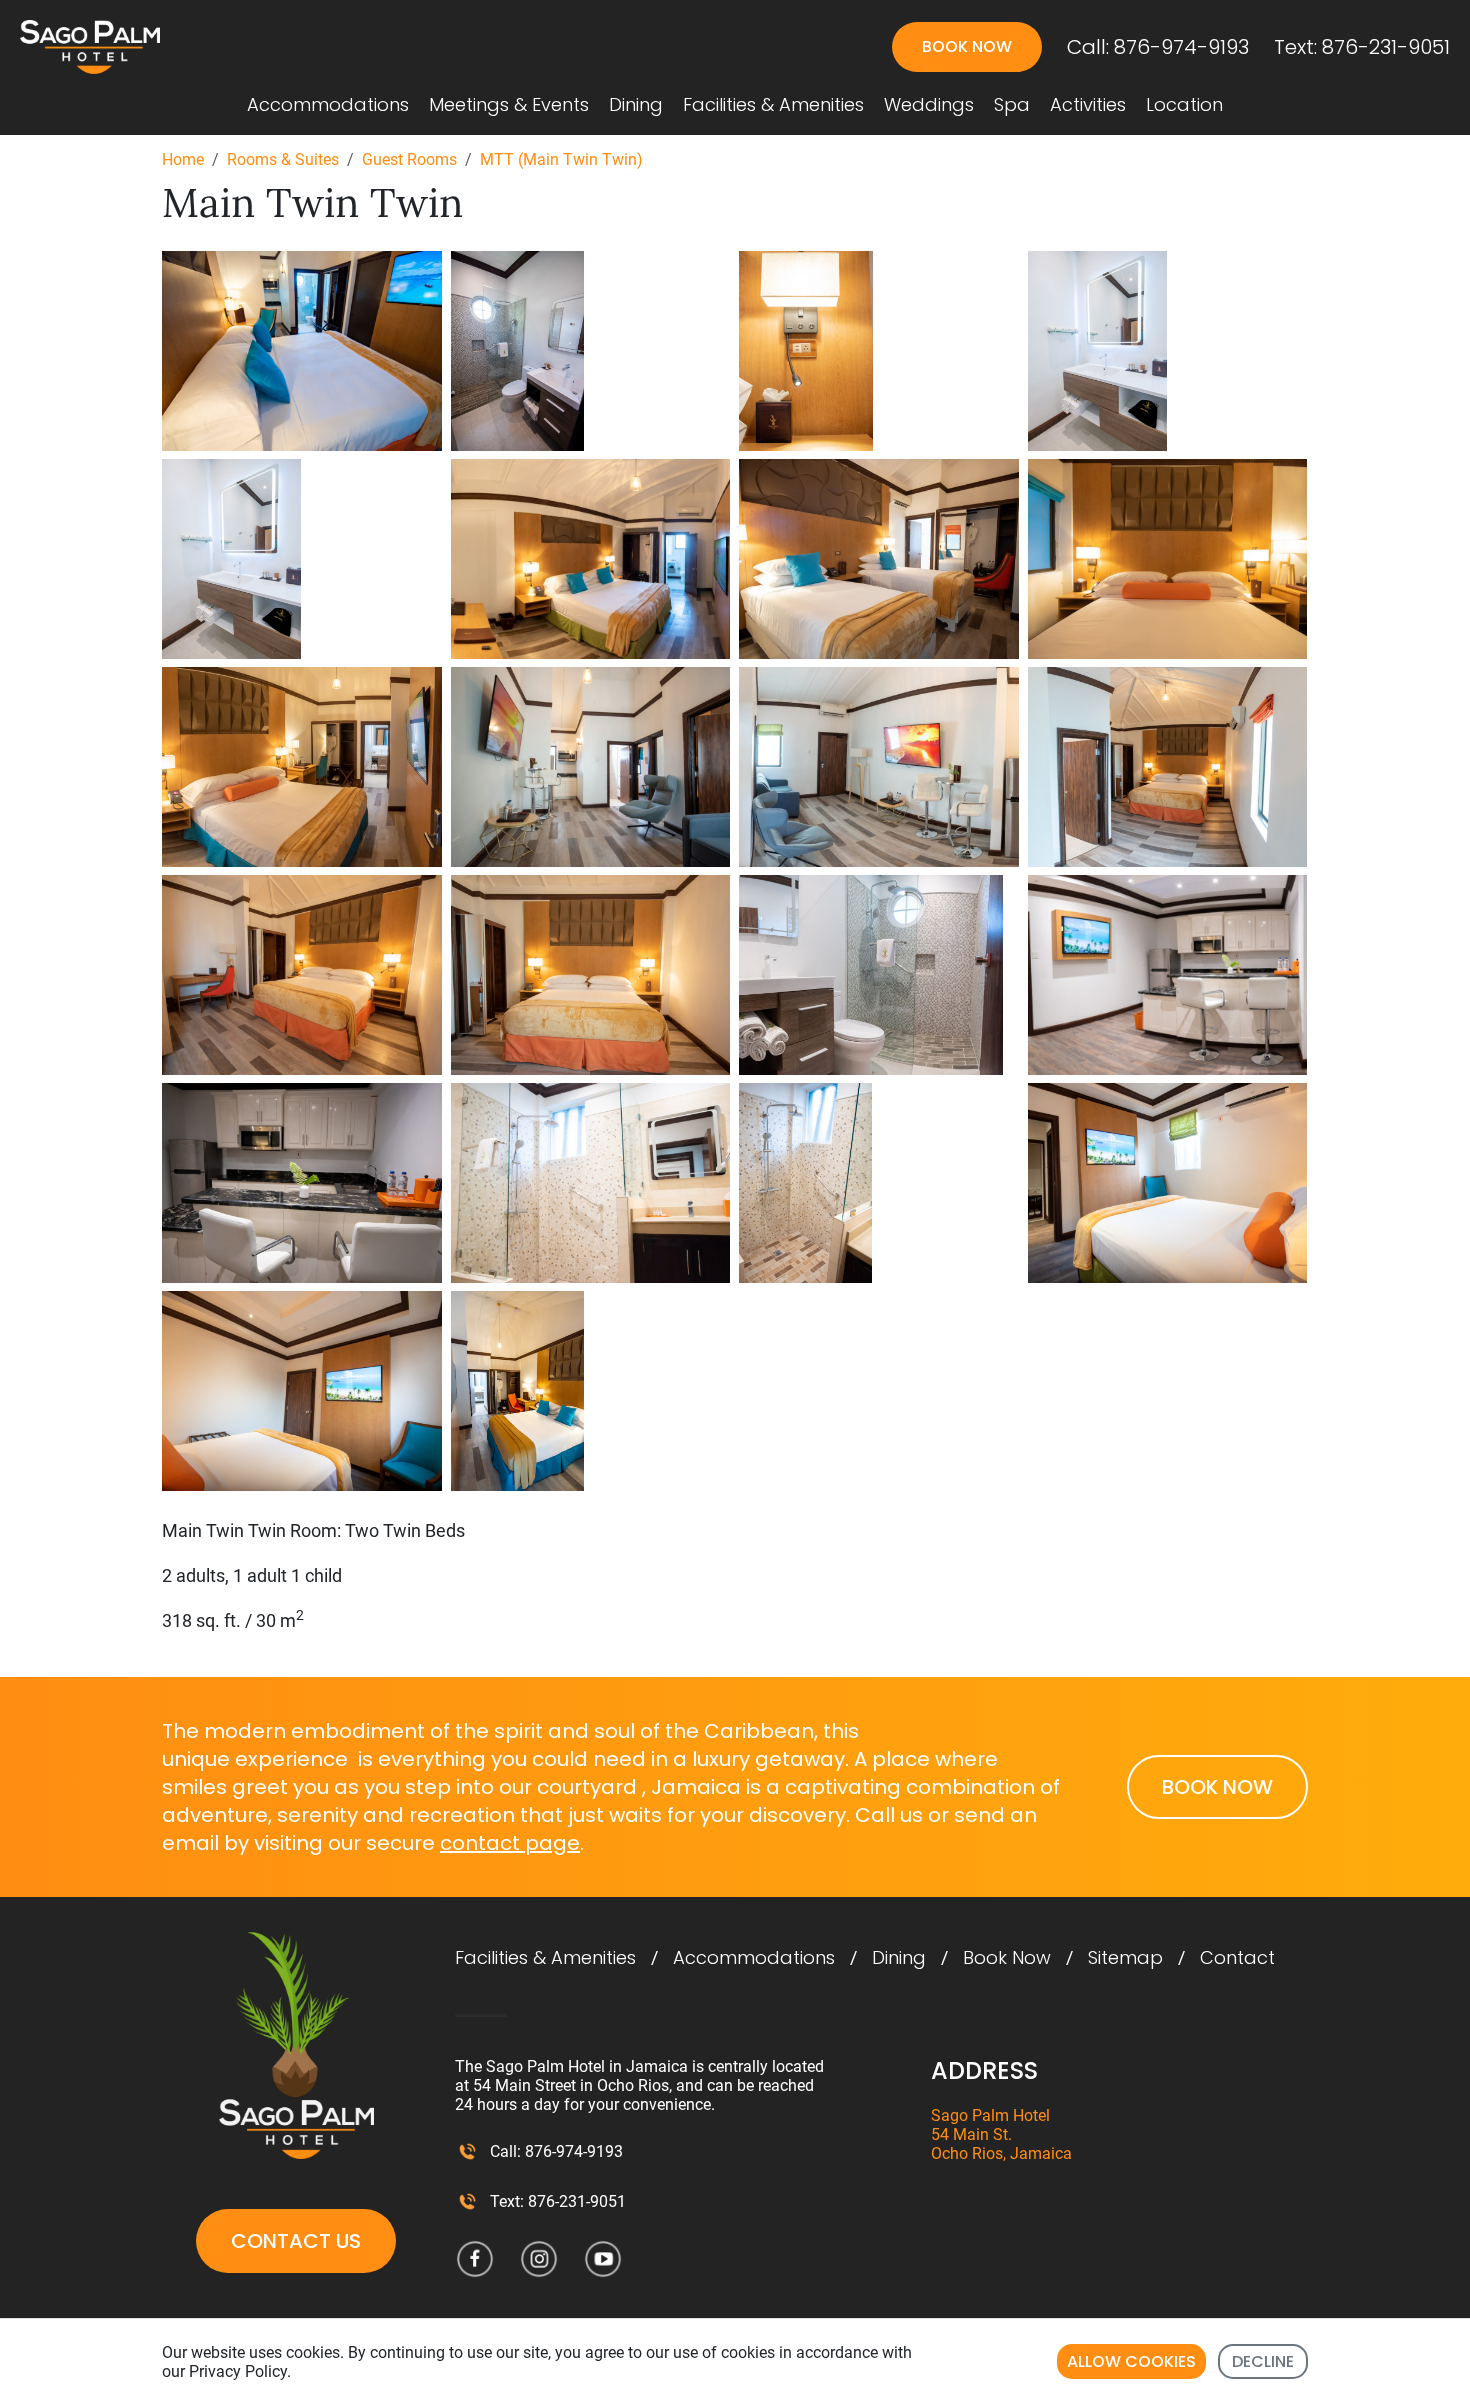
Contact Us (296, 2241)
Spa (1012, 105)
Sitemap (1125, 1958)
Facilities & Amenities (773, 105)
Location (1184, 105)
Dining (636, 105)
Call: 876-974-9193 (1158, 47)
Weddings (929, 105)
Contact (1237, 1958)
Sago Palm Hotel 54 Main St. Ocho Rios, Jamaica (1001, 2134)
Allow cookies (1131, 2361)
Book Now (1007, 1958)
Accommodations (328, 105)
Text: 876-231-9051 (1362, 47)
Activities (1088, 105)
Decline (1263, 2361)
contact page (510, 1843)
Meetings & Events (509, 105)
